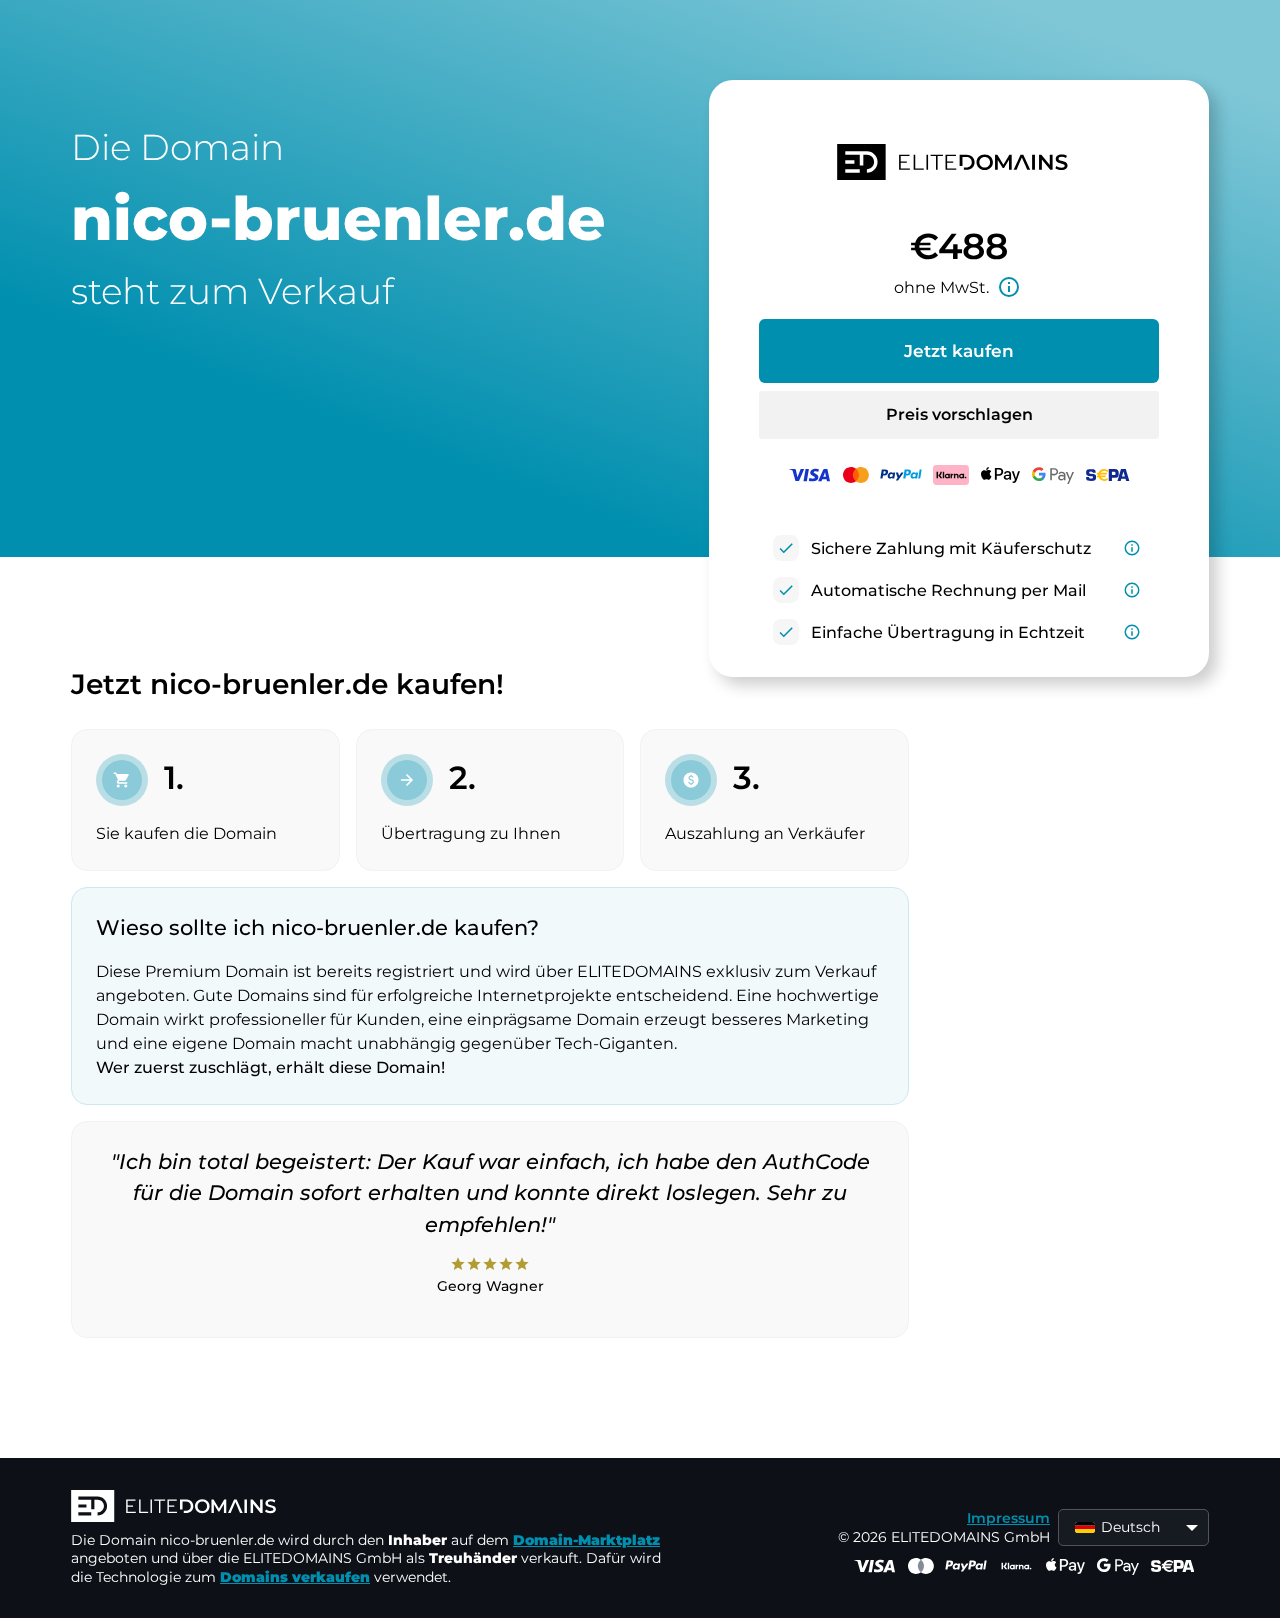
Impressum (1008, 1518)
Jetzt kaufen (959, 351)
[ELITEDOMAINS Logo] (371, 1508)
